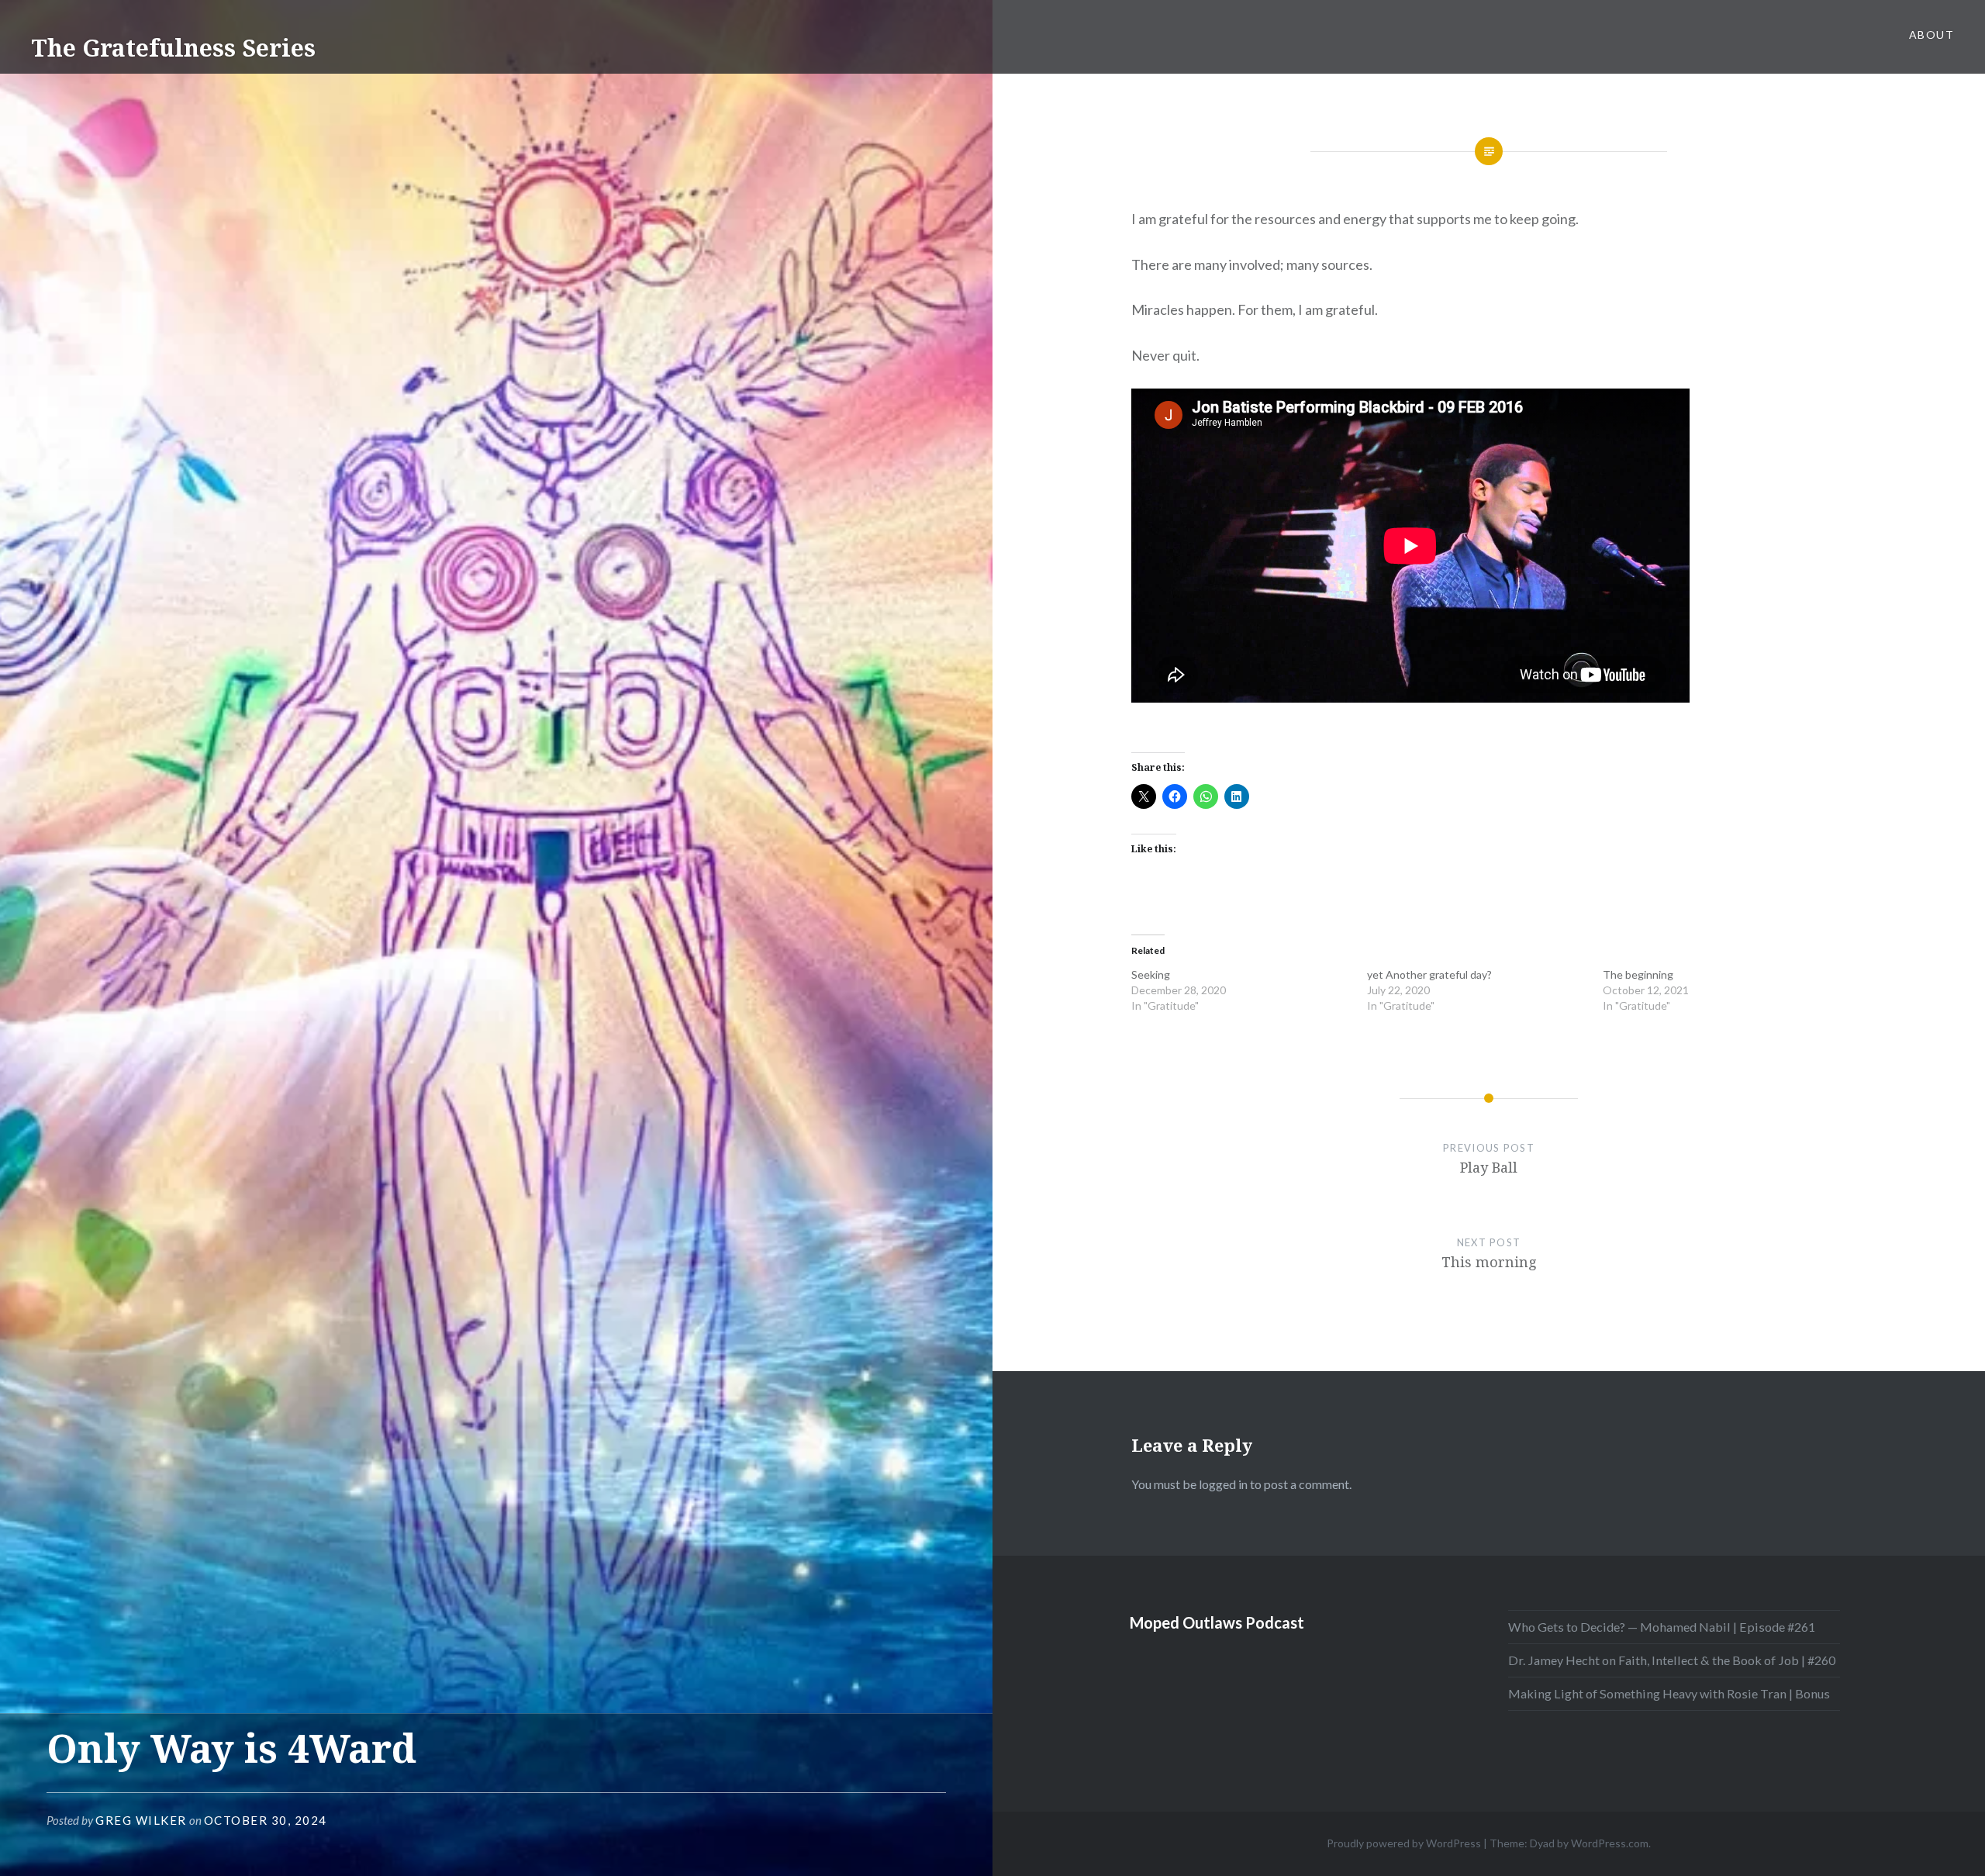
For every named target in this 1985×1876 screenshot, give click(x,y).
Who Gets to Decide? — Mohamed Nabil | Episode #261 (1662, 1627)
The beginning (1638, 974)
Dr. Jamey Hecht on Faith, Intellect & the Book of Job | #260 (1672, 1660)
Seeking (1151, 974)
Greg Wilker (141, 1820)
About (1931, 35)
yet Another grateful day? (1429, 974)
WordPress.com (1610, 1843)
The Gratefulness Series (173, 48)
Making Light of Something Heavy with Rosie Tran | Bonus (1669, 1693)
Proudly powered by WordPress (1404, 1843)
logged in (1223, 1484)
